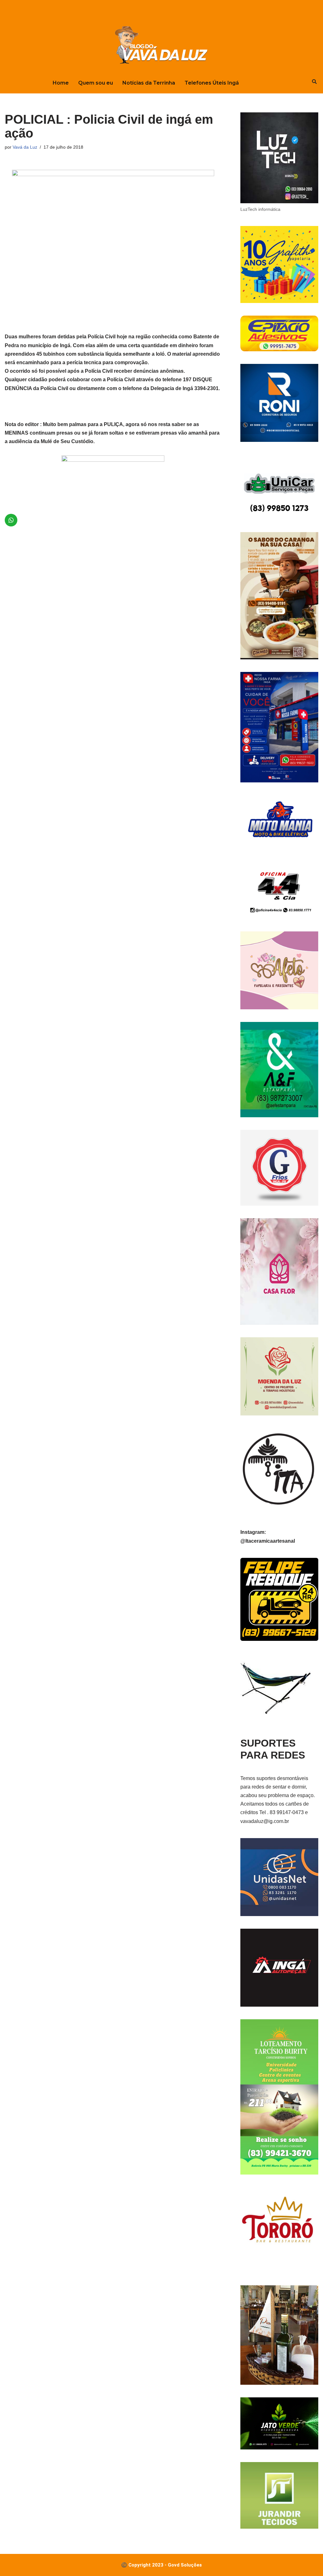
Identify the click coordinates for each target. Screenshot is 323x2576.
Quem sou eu (96, 83)
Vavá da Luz (25, 147)
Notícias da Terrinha (149, 83)
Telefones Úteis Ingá (212, 83)
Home (61, 83)
